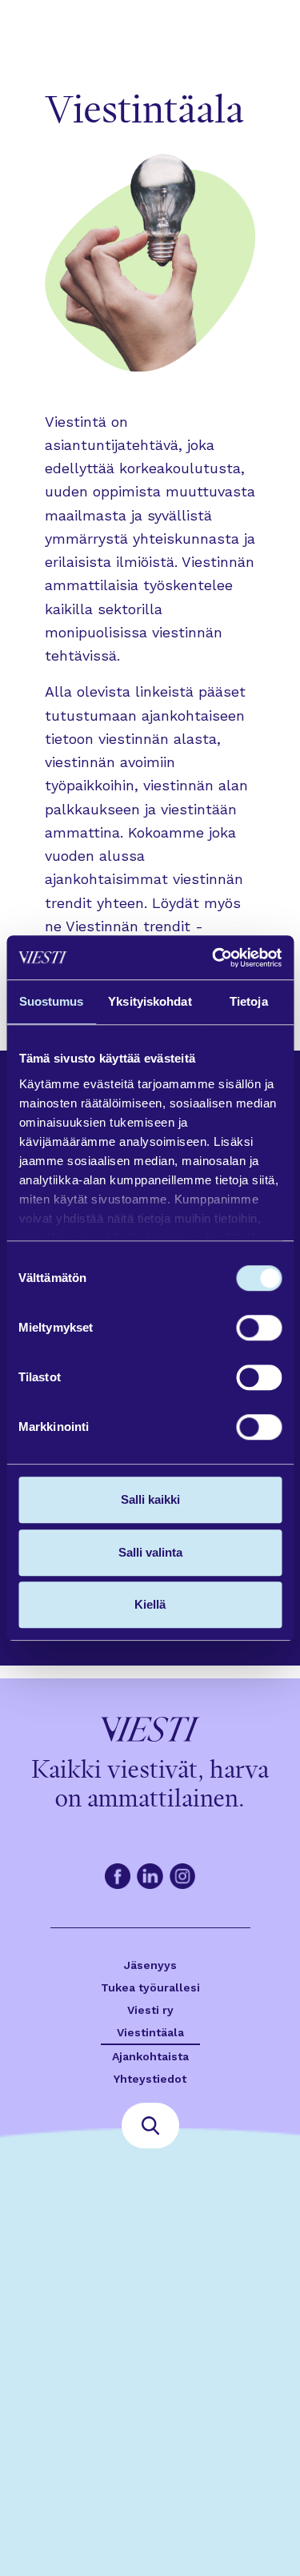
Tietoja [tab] (249, 1001)
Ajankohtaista (150, 2056)
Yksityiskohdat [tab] (150, 1001)
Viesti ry (150, 2010)
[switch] (259, 1328)
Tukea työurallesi (150, 1987)
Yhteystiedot (150, 2079)
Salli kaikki (150, 1499)
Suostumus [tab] (52, 1001)
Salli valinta (150, 1552)
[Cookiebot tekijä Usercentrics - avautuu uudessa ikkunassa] (214, 958)
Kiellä (150, 1604)
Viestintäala (150, 2032)
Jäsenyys (150, 1965)
